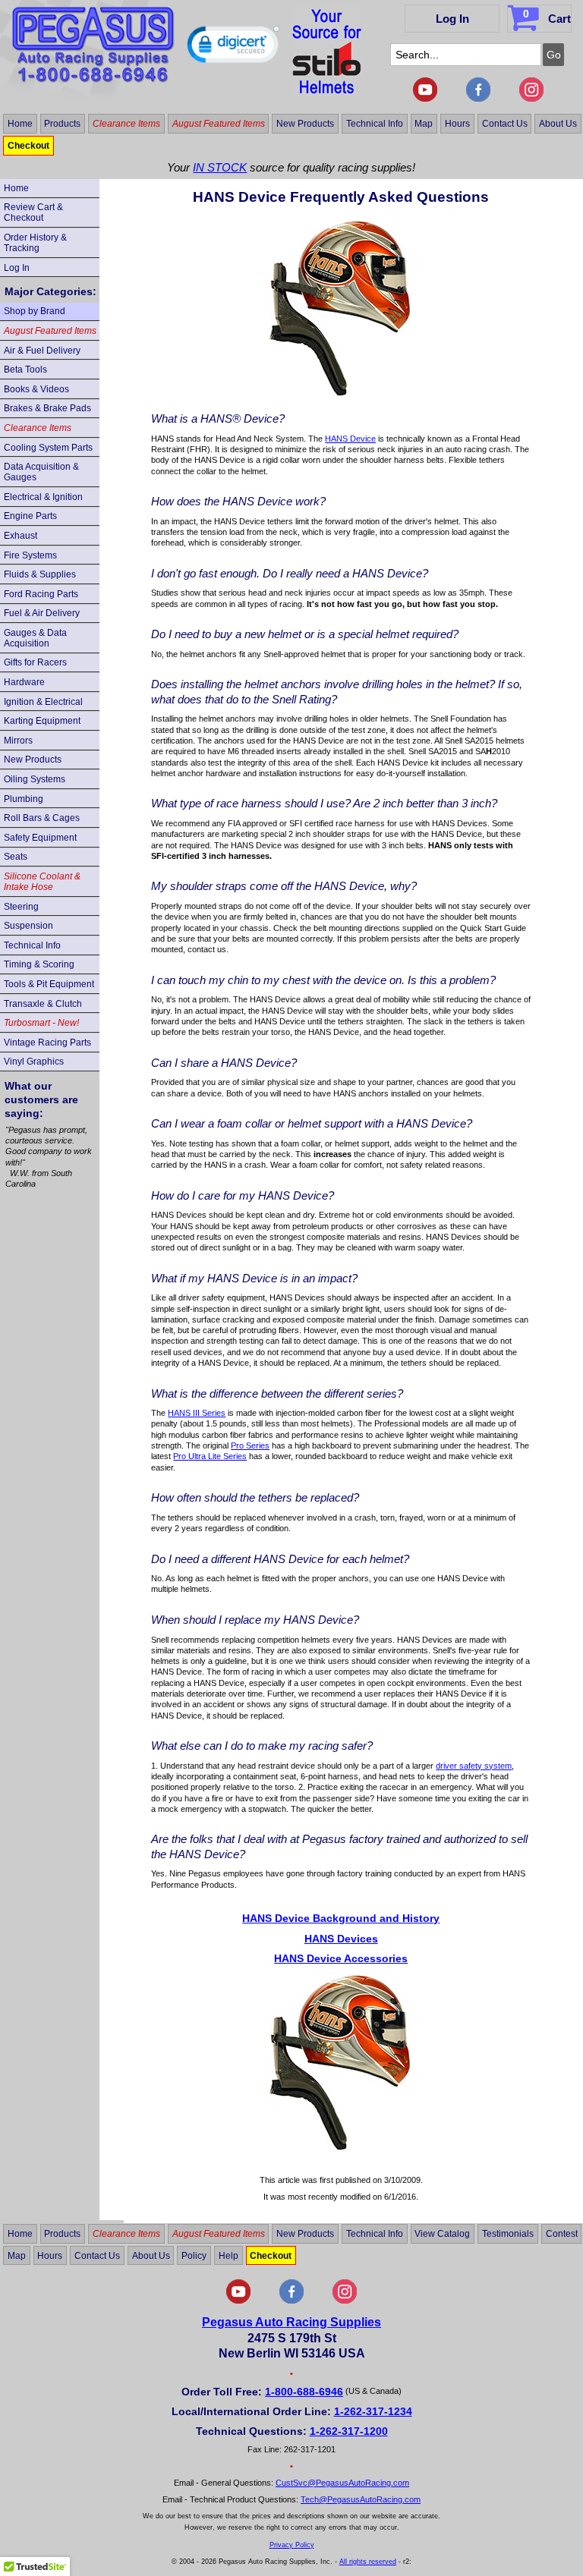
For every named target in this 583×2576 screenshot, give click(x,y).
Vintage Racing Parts (47, 1043)
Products (62, 124)
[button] (233, 48)
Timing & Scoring (39, 964)
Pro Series (250, 1445)
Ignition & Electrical (43, 702)
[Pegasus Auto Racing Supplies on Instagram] (531, 99)
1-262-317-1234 (373, 2411)
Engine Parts (30, 516)
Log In (452, 19)
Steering (21, 907)
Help (228, 2255)
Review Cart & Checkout (33, 212)
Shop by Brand (35, 311)
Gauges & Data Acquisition (35, 638)
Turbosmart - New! (41, 1023)
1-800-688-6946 (304, 2392)
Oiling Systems (35, 779)
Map (424, 124)
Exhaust (20, 536)
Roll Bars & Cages (42, 818)
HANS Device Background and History (341, 1918)
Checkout (28, 146)
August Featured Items (219, 124)
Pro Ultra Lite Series (210, 1456)
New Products (305, 124)
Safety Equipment (40, 838)
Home (20, 124)
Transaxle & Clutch (43, 1004)
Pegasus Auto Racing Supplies (291, 2322)
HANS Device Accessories (341, 1958)
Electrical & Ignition (43, 497)
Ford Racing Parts (41, 594)
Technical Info (375, 124)
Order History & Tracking (35, 243)
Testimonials (508, 2234)
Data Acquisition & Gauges (41, 472)
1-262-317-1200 (349, 2431)
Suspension (28, 926)
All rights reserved (368, 2562)
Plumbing (24, 799)
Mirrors (18, 741)
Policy (194, 2255)
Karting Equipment (42, 721)
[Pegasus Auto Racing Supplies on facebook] (478, 99)
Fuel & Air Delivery (42, 613)
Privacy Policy (292, 2545)
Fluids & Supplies (40, 574)
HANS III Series (197, 1413)
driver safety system (474, 1766)
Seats (16, 857)
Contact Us (505, 124)
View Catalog (442, 2234)
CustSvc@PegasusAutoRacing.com (342, 2483)
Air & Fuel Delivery (42, 351)
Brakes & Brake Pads (47, 408)
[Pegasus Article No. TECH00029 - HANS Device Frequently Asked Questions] (341, 394)
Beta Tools (25, 370)
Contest (562, 2234)
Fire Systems (30, 555)
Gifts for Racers (35, 662)
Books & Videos (36, 389)
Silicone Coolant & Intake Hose (42, 882)
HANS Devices (341, 1939)
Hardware (24, 682)
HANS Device (350, 439)
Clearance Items (126, 124)
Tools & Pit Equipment (49, 984)
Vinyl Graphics (34, 1062)
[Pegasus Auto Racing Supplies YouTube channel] (425, 99)
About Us (558, 124)
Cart (547, 16)
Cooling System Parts (48, 448)
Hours (457, 124)
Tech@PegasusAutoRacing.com (361, 2499)
